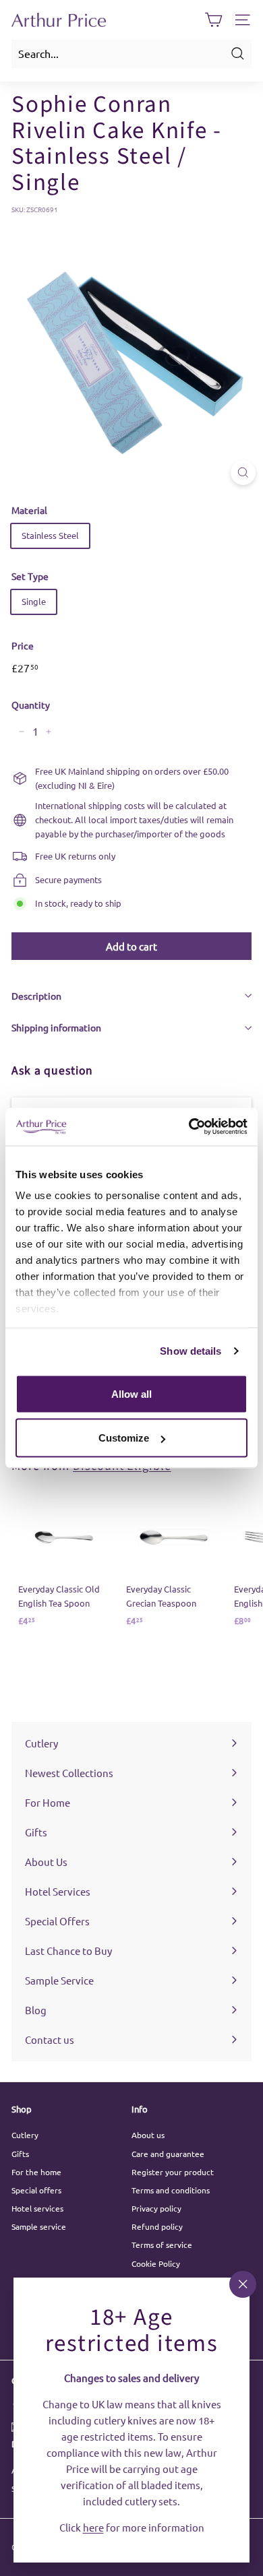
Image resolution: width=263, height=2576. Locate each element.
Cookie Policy (156, 2263)
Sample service (39, 2226)
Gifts (20, 2154)
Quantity (31, 705)
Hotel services (37, 2208)
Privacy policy (156, 2208)
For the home (36, 2172)
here (93, 2527)
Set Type (30, 576)
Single (34, 601)
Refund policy (157, 2226)
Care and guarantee (168, 2154)
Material (29, 510)
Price (23, 645)
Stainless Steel (50, 535)
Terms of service (162, 2245)
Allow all (131, 1393)
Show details (191, 1351)
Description (36, 996)
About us (148, 2135)
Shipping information (56, 1027)
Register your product (173, 2172)
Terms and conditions (171, 2190)
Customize (124, 1438)
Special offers (36, 2190)
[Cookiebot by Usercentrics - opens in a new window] (189, 1127)
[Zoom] (243, 473)
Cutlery (25, 2135)
